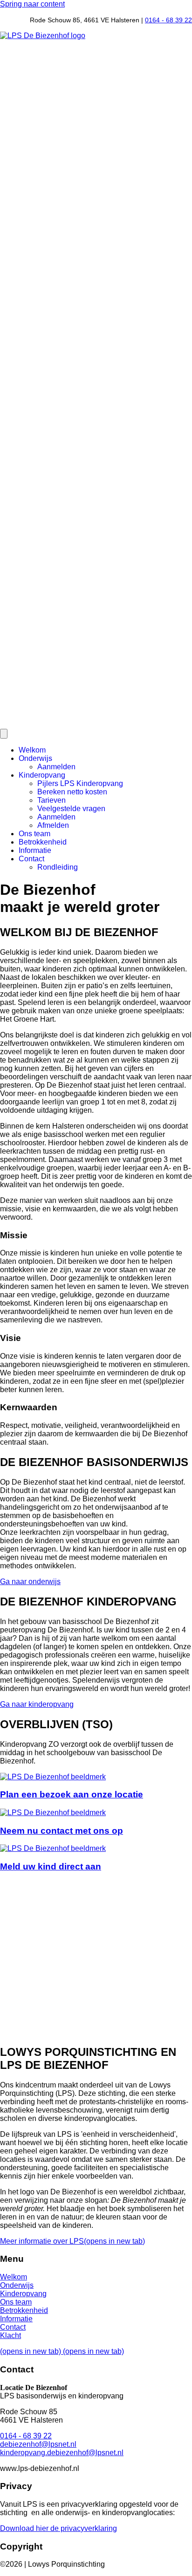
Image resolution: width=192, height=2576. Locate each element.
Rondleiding (58, 867)
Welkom (32, 750)
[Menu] (4, 734)
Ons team (34, 834)
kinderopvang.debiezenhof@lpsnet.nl (62, 2453)
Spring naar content (32, 4)
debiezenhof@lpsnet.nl (38, 2444)
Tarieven (51, 800)
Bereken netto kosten (72, 792)
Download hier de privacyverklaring (58, 2528)
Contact (31, 859)
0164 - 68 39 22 (168, 20)
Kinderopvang (42, 775)
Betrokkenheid (43, 842)
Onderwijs (35, 758)
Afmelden (53, 825)
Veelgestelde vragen (71, 809)
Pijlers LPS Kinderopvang (80, 783)
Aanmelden (56, 767)
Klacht (10, 2335)
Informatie (35, 850)
